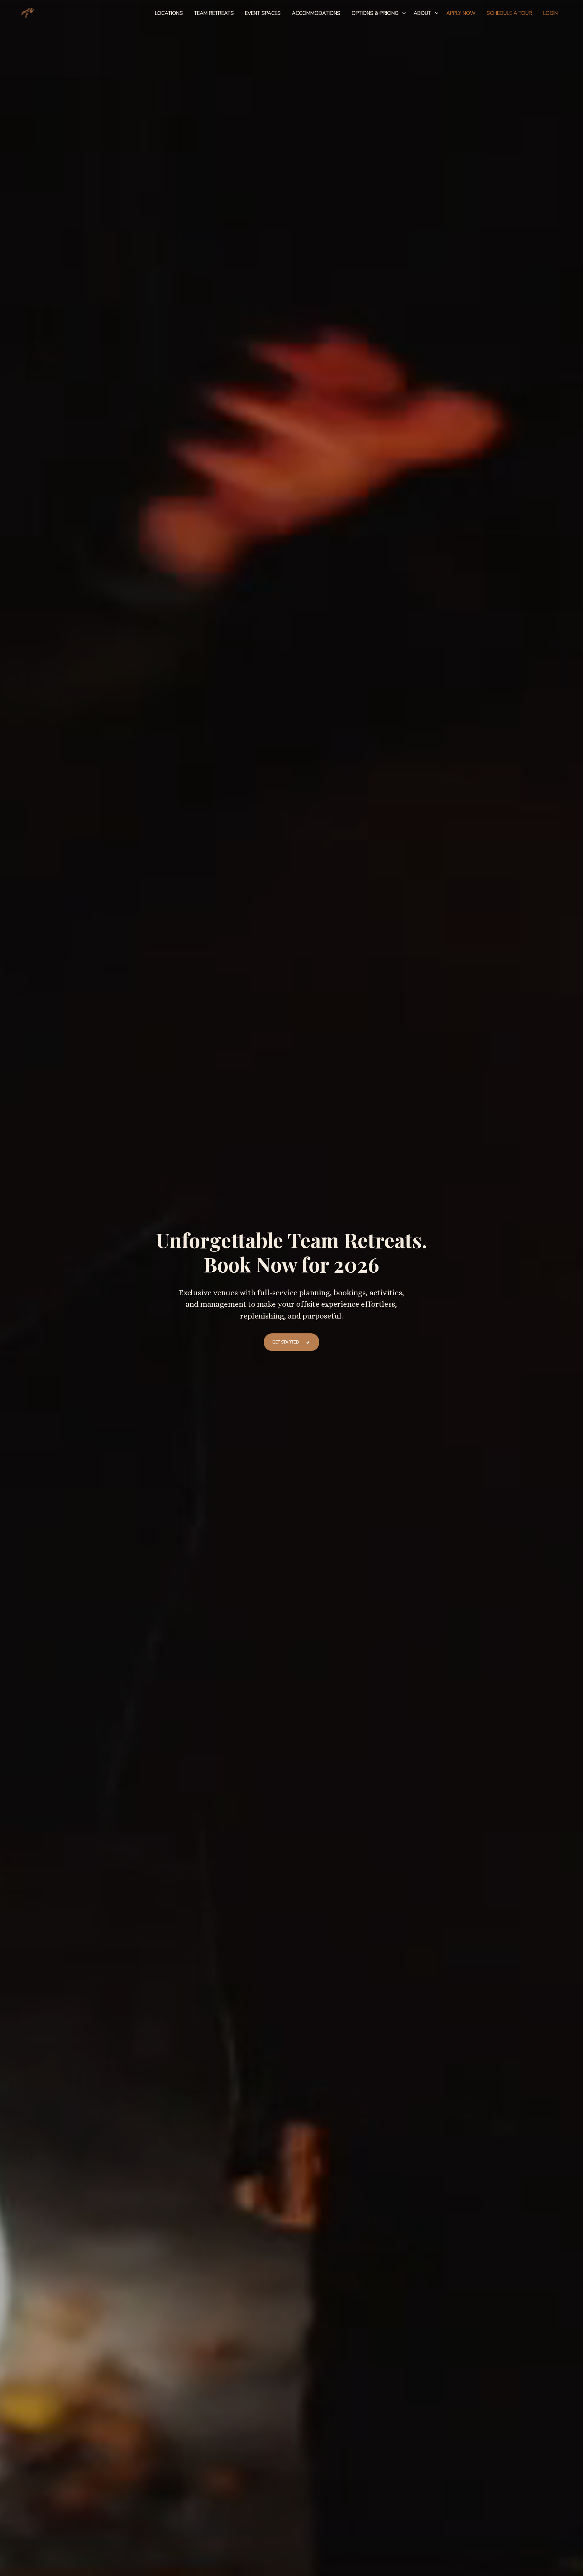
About (422, 13)
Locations (169, 13)
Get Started (286, 1342)
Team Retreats (214, 13)
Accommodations (316, 13)
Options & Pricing (375, 13)
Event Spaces (263, 13)
